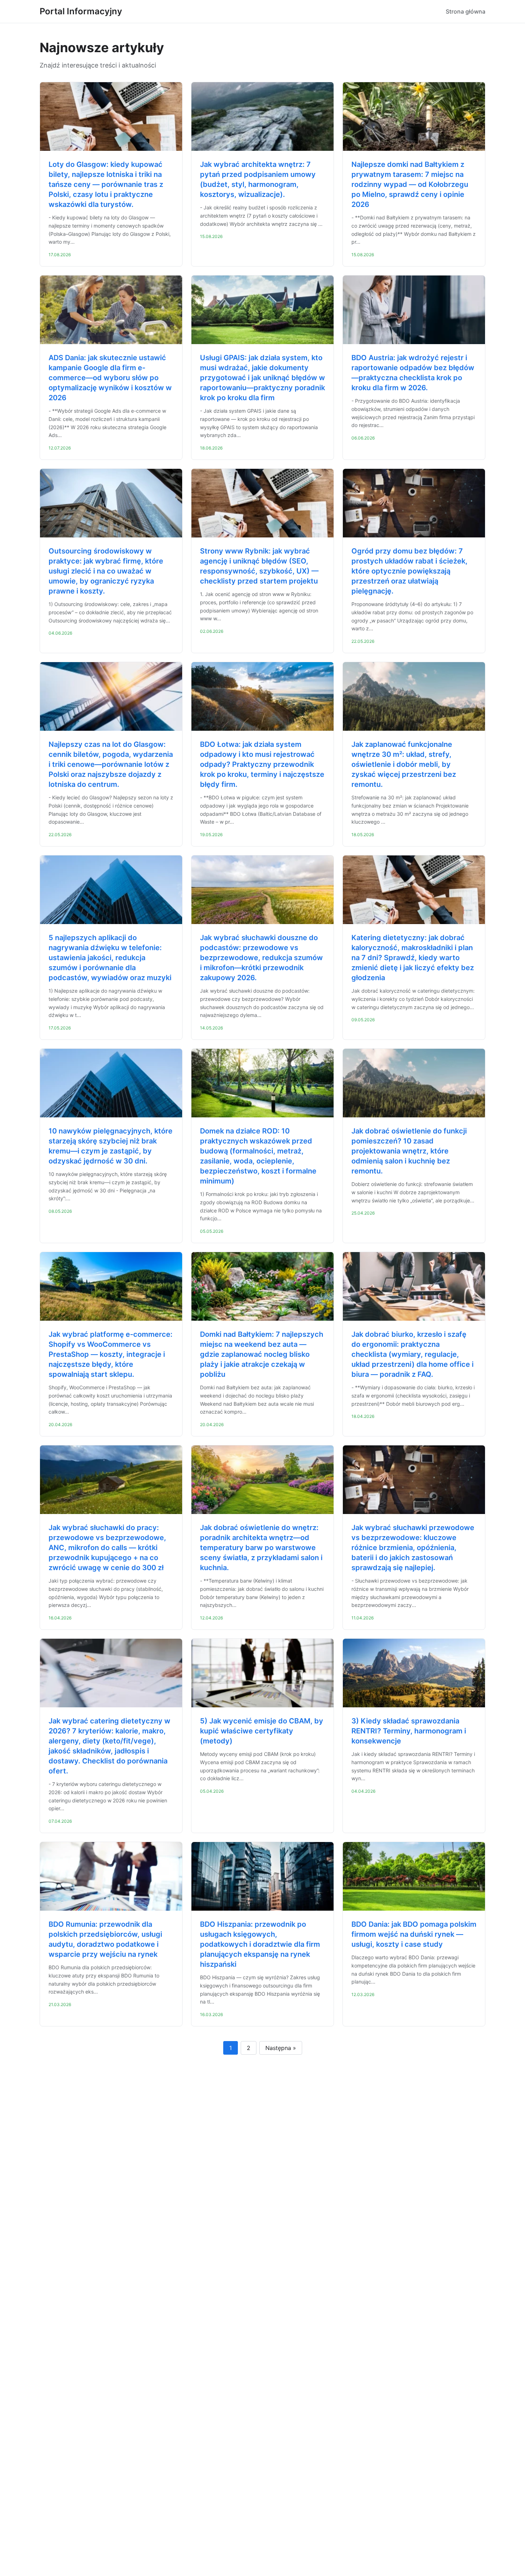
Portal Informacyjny (81, 11)
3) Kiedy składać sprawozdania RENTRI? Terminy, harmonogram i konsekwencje (409, 1731)
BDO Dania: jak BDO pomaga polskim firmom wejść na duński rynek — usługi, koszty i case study (414, 1934)
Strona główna (466, 11)
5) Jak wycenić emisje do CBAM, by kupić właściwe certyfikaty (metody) (262, 1731)
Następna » (281, 2048)
